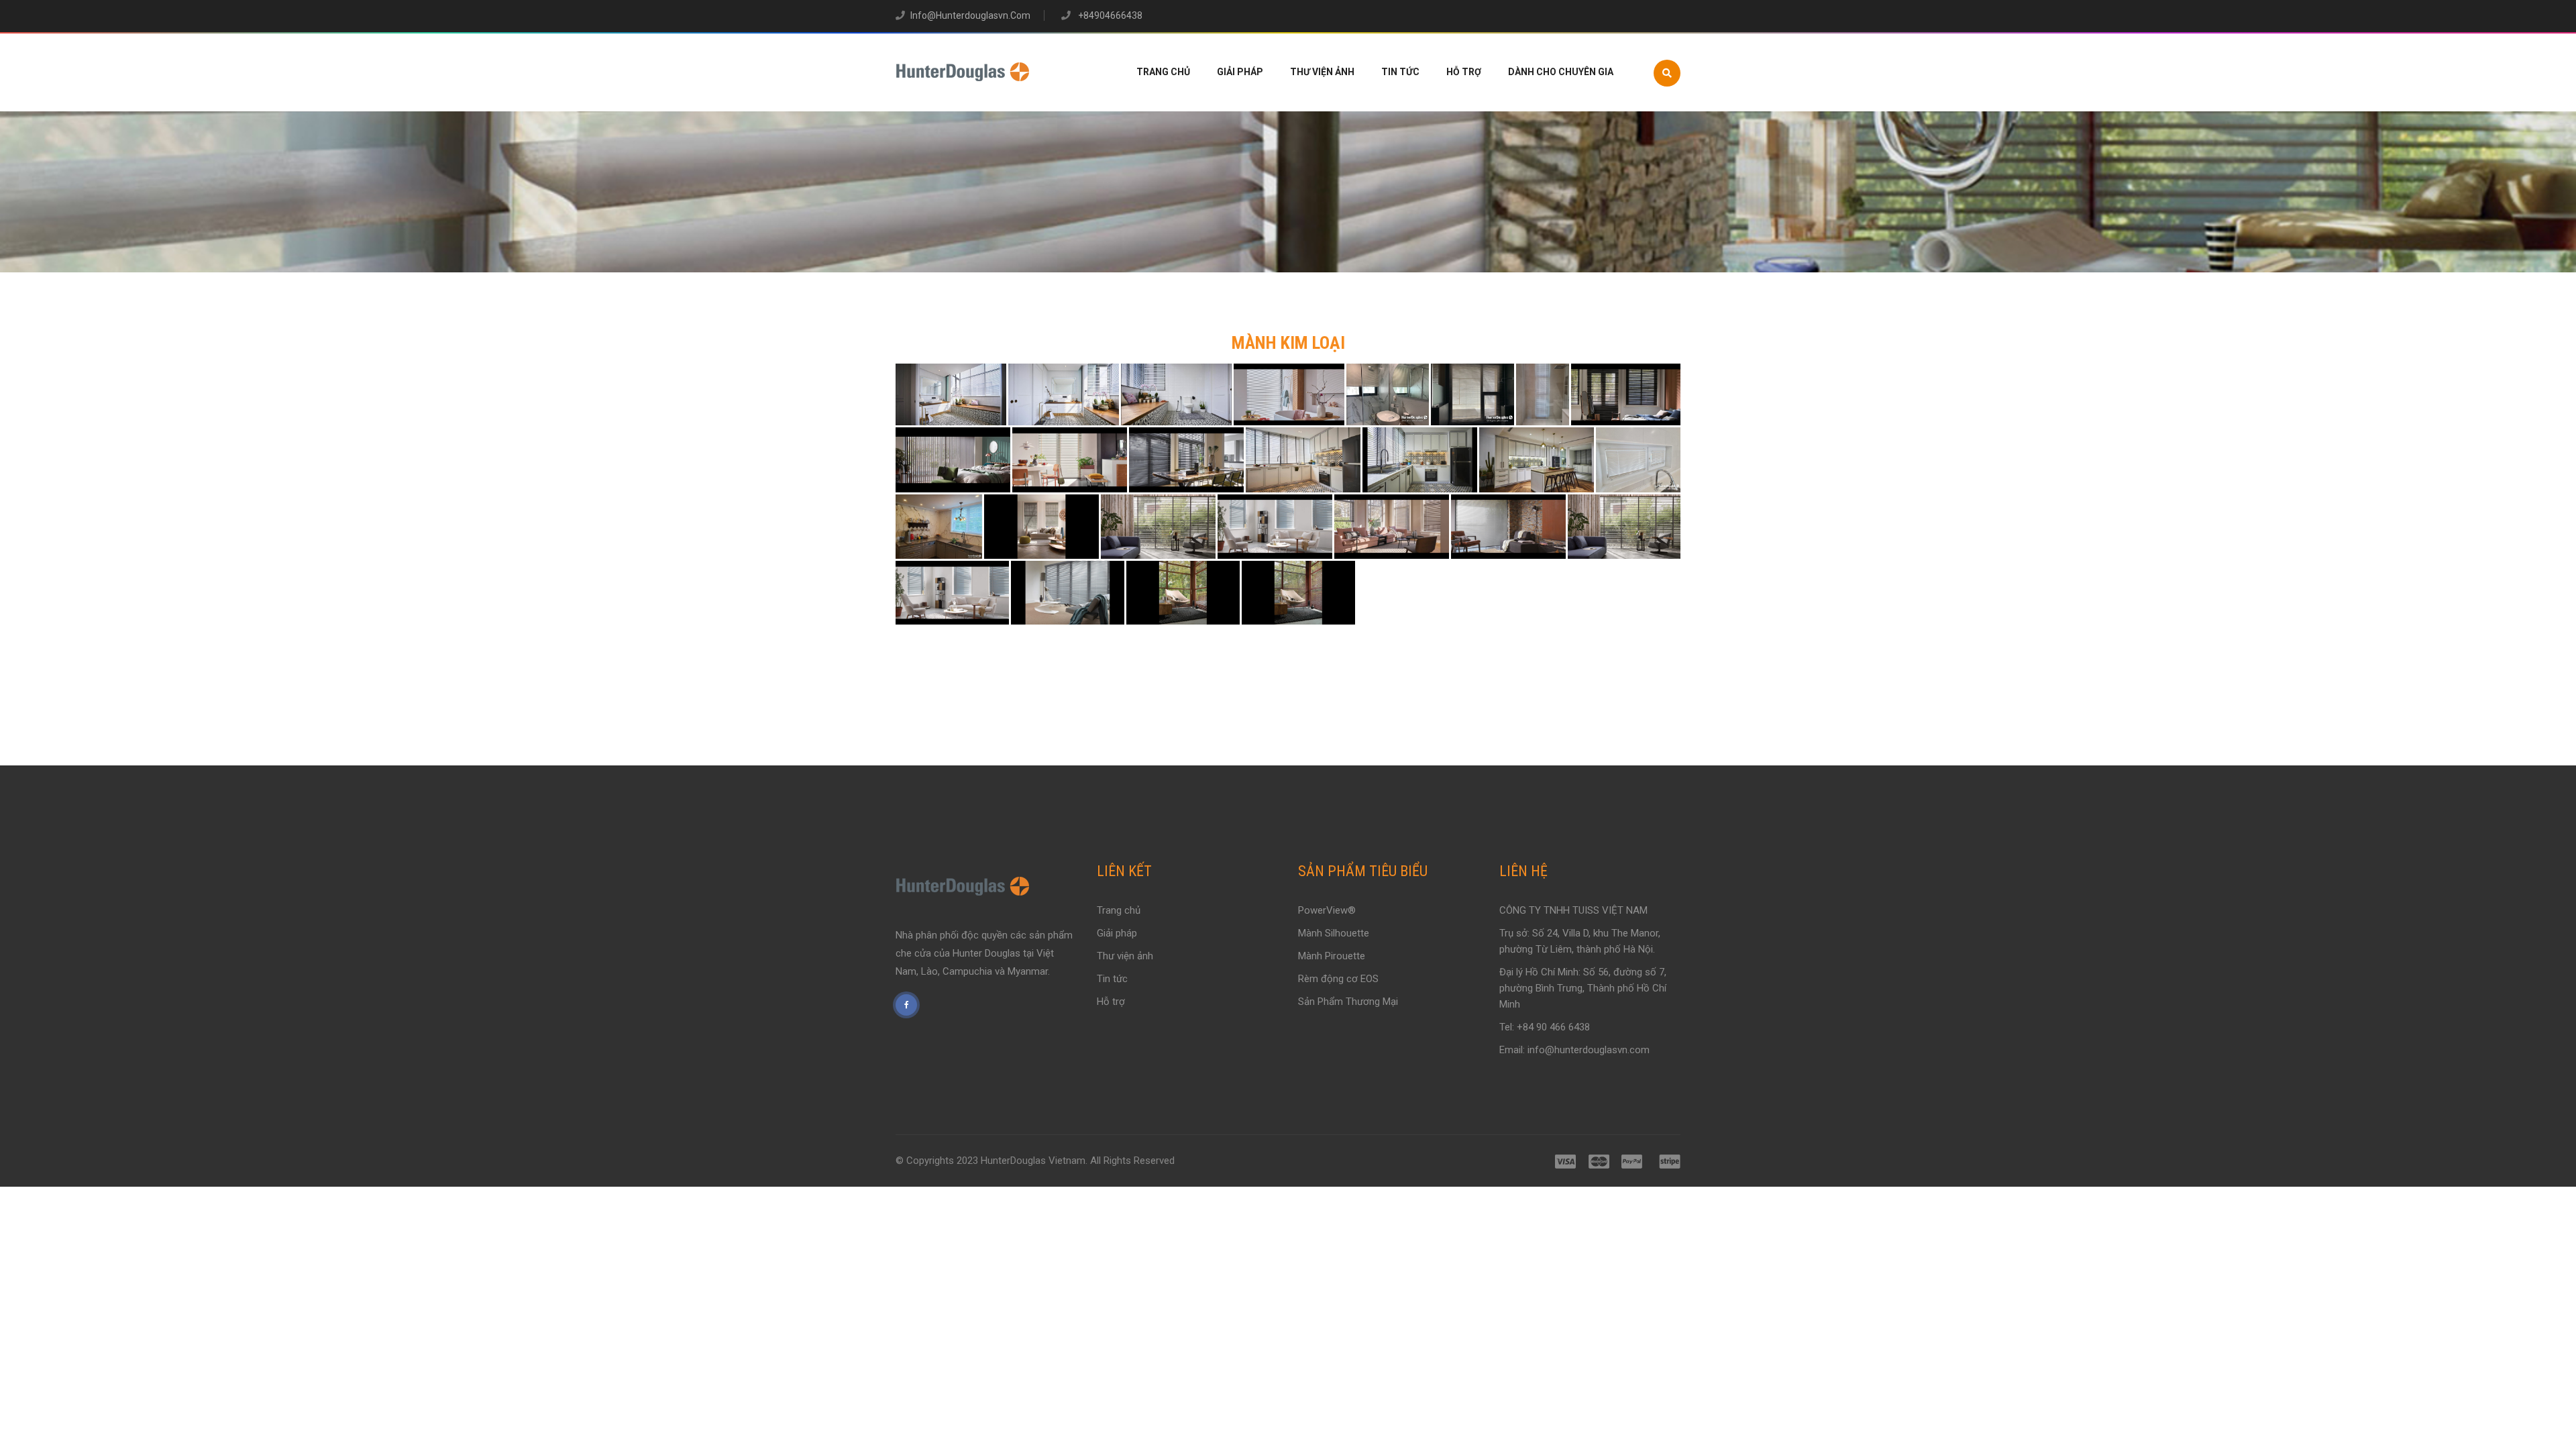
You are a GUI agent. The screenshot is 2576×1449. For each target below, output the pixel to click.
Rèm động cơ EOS (1338, 979)
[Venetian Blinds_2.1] (1183, 593)
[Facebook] (906, 1005)
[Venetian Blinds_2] (1064, 395)
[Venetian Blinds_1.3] (1537, 460)
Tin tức (1400, 72)
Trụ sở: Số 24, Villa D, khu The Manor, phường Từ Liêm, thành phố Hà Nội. (1580, 941)
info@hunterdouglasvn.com (970, 15)
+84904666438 (1109, 15)
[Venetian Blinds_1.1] (1303, 460)
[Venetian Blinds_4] (1289, 395)
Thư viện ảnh (1322, 72)
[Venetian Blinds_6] (1388, 395)
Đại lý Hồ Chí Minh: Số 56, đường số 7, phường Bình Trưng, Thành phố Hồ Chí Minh (1583, 988)
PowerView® (1327, 910)
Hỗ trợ (1464, 72)
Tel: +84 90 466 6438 (1545, 1027)
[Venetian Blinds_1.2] (1420, 460)
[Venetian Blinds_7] (1472, 395)
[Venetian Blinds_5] (1508, 526)
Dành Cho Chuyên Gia (1561, 72)
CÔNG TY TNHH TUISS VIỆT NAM (1573, 910)
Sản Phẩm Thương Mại (1348, 1002)
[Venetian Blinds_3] (1176, 395)
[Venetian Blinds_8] (1543, 395)
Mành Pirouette (1332, 956)
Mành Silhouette (1334, 933)
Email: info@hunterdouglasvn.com (1574, 1050)
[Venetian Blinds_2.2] (1298, 593)
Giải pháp (1240, 72)
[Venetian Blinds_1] (951, 395)
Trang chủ (1163, 72)
